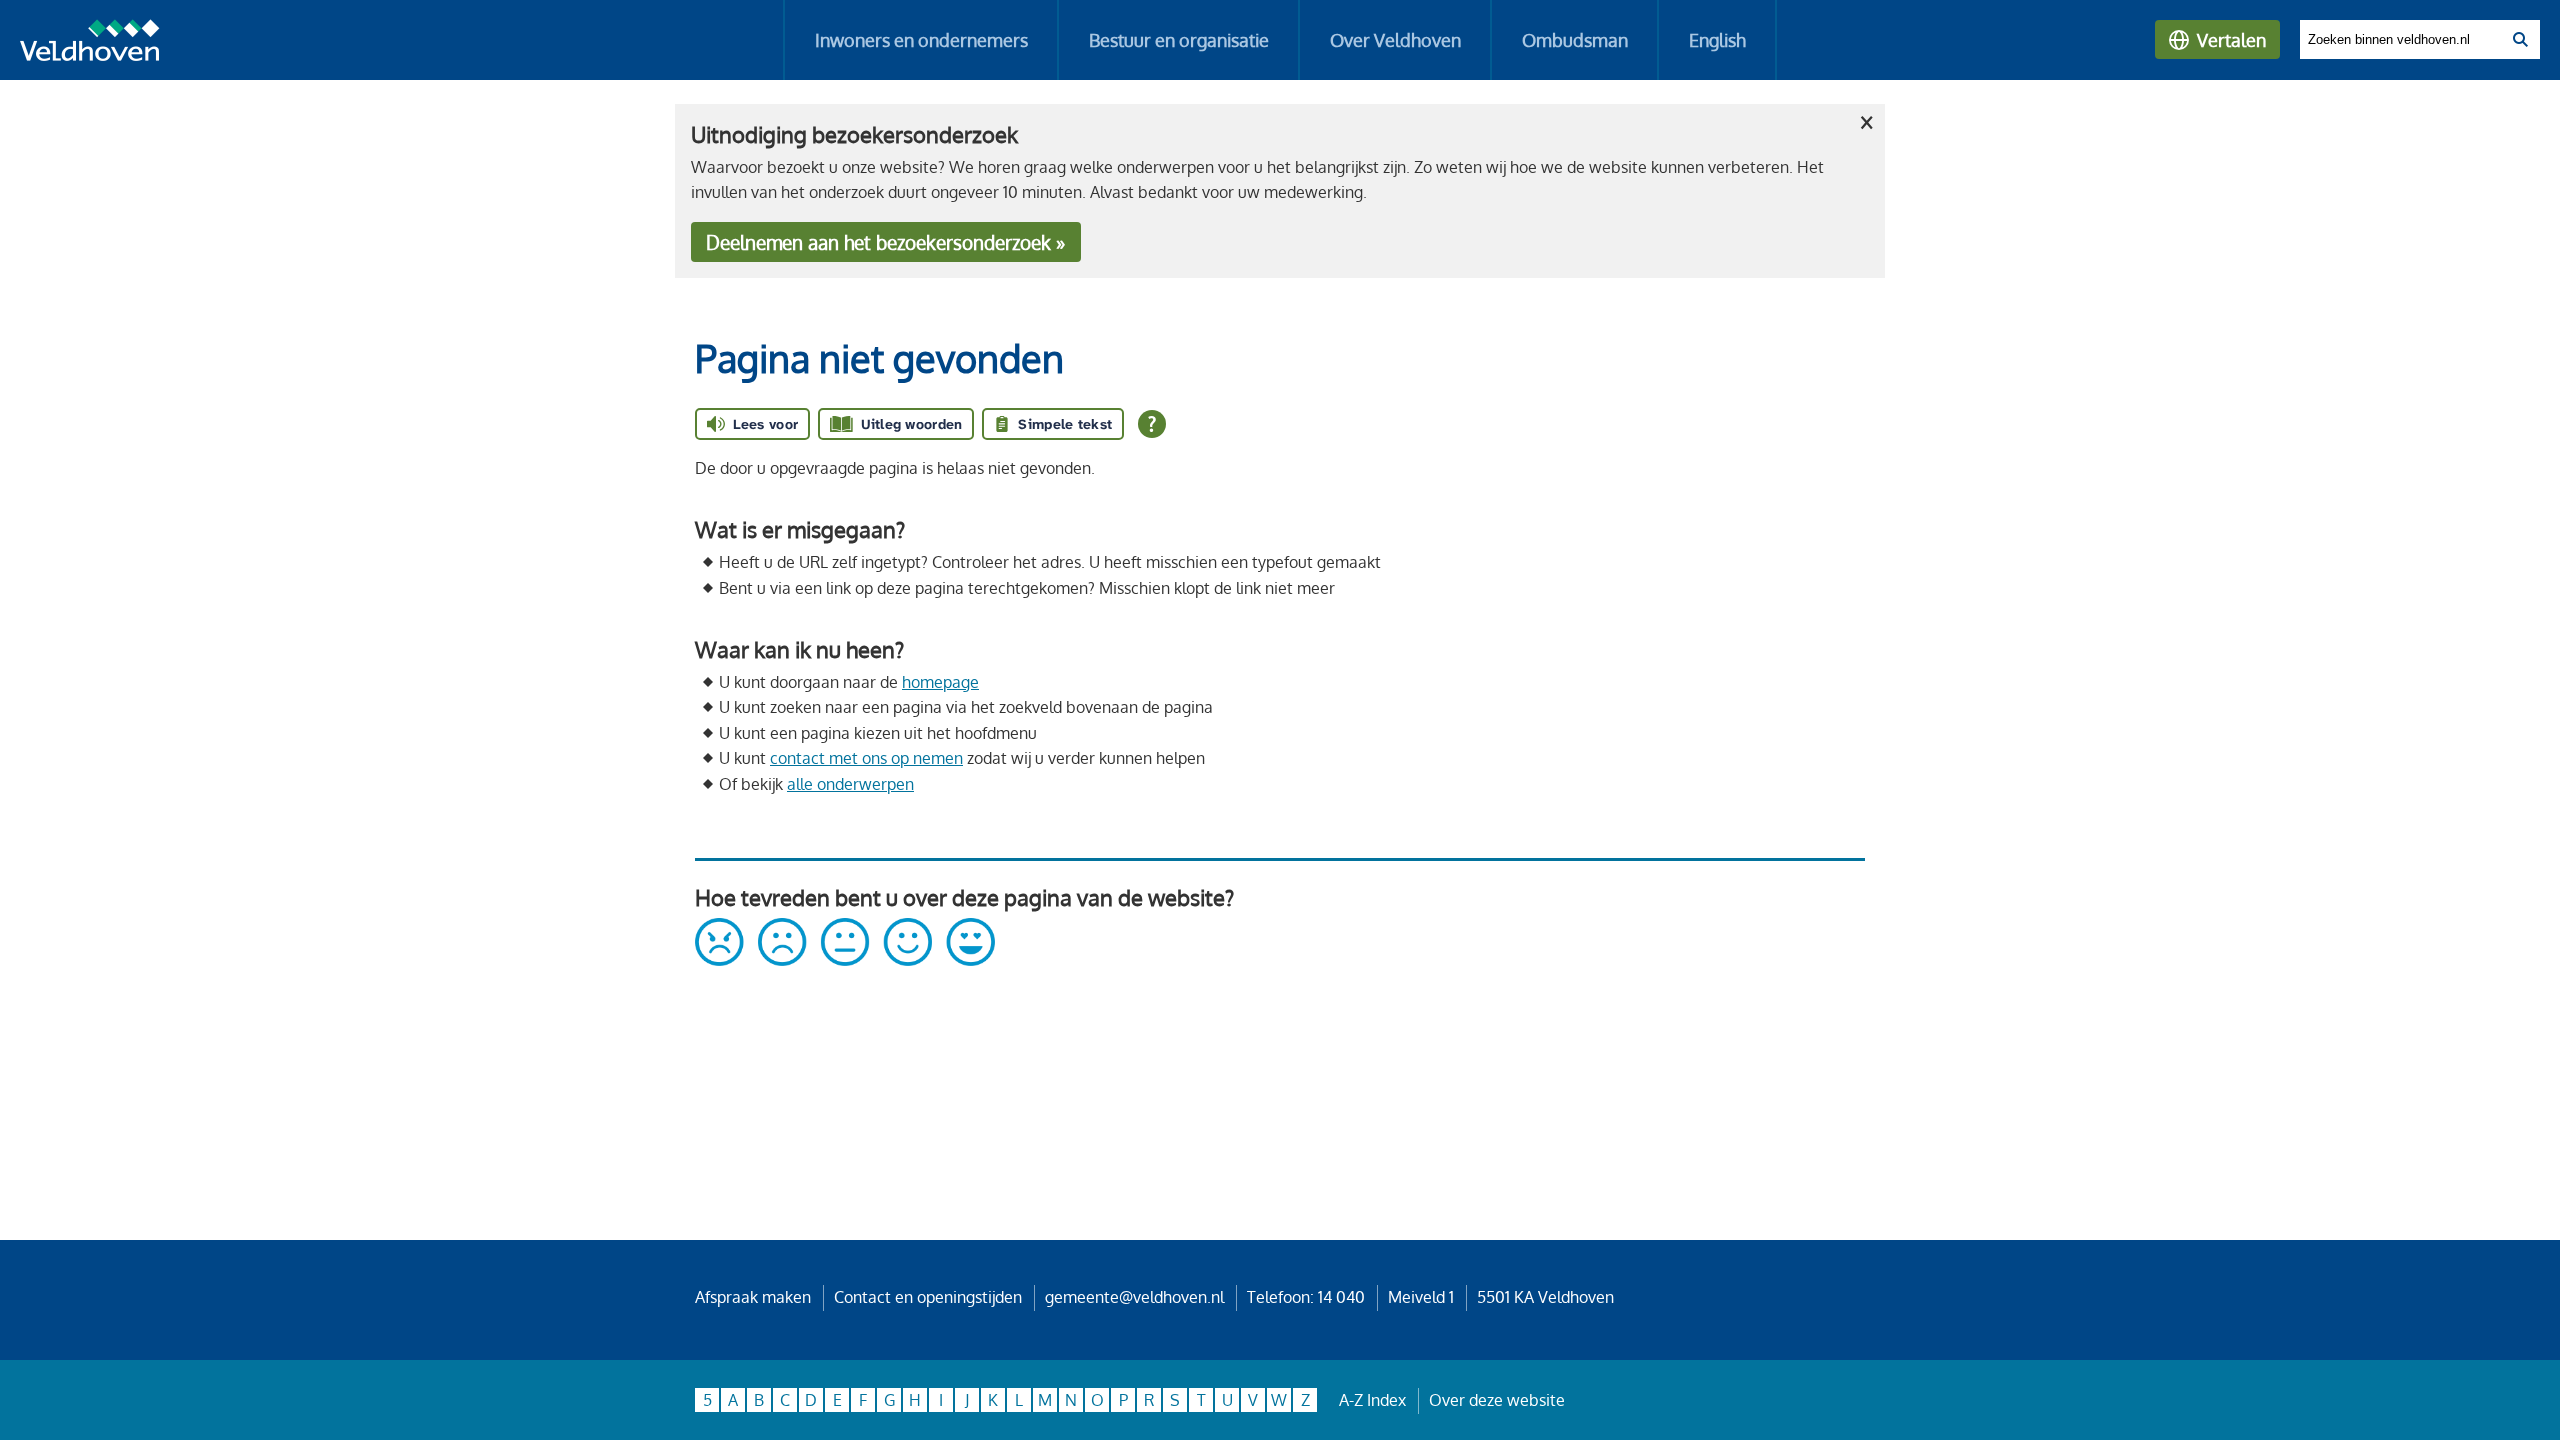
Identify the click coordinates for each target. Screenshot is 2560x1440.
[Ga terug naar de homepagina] (90, 44)
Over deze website (1497, 1400)
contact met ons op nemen (866, 758)
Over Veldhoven (1395, 40)
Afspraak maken (753, 1297)
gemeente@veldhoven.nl (1134, 1297)
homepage (940, 682)
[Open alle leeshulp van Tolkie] (1152, 424)
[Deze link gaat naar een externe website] (845, 960)
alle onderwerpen (850, 784)
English (1717, 40)
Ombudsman (1575, 40)
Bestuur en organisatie (1179, 40)
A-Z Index (1372, 1400)
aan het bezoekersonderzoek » (885, 242)
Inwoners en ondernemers (921, 40)
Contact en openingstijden (928, 1297)
